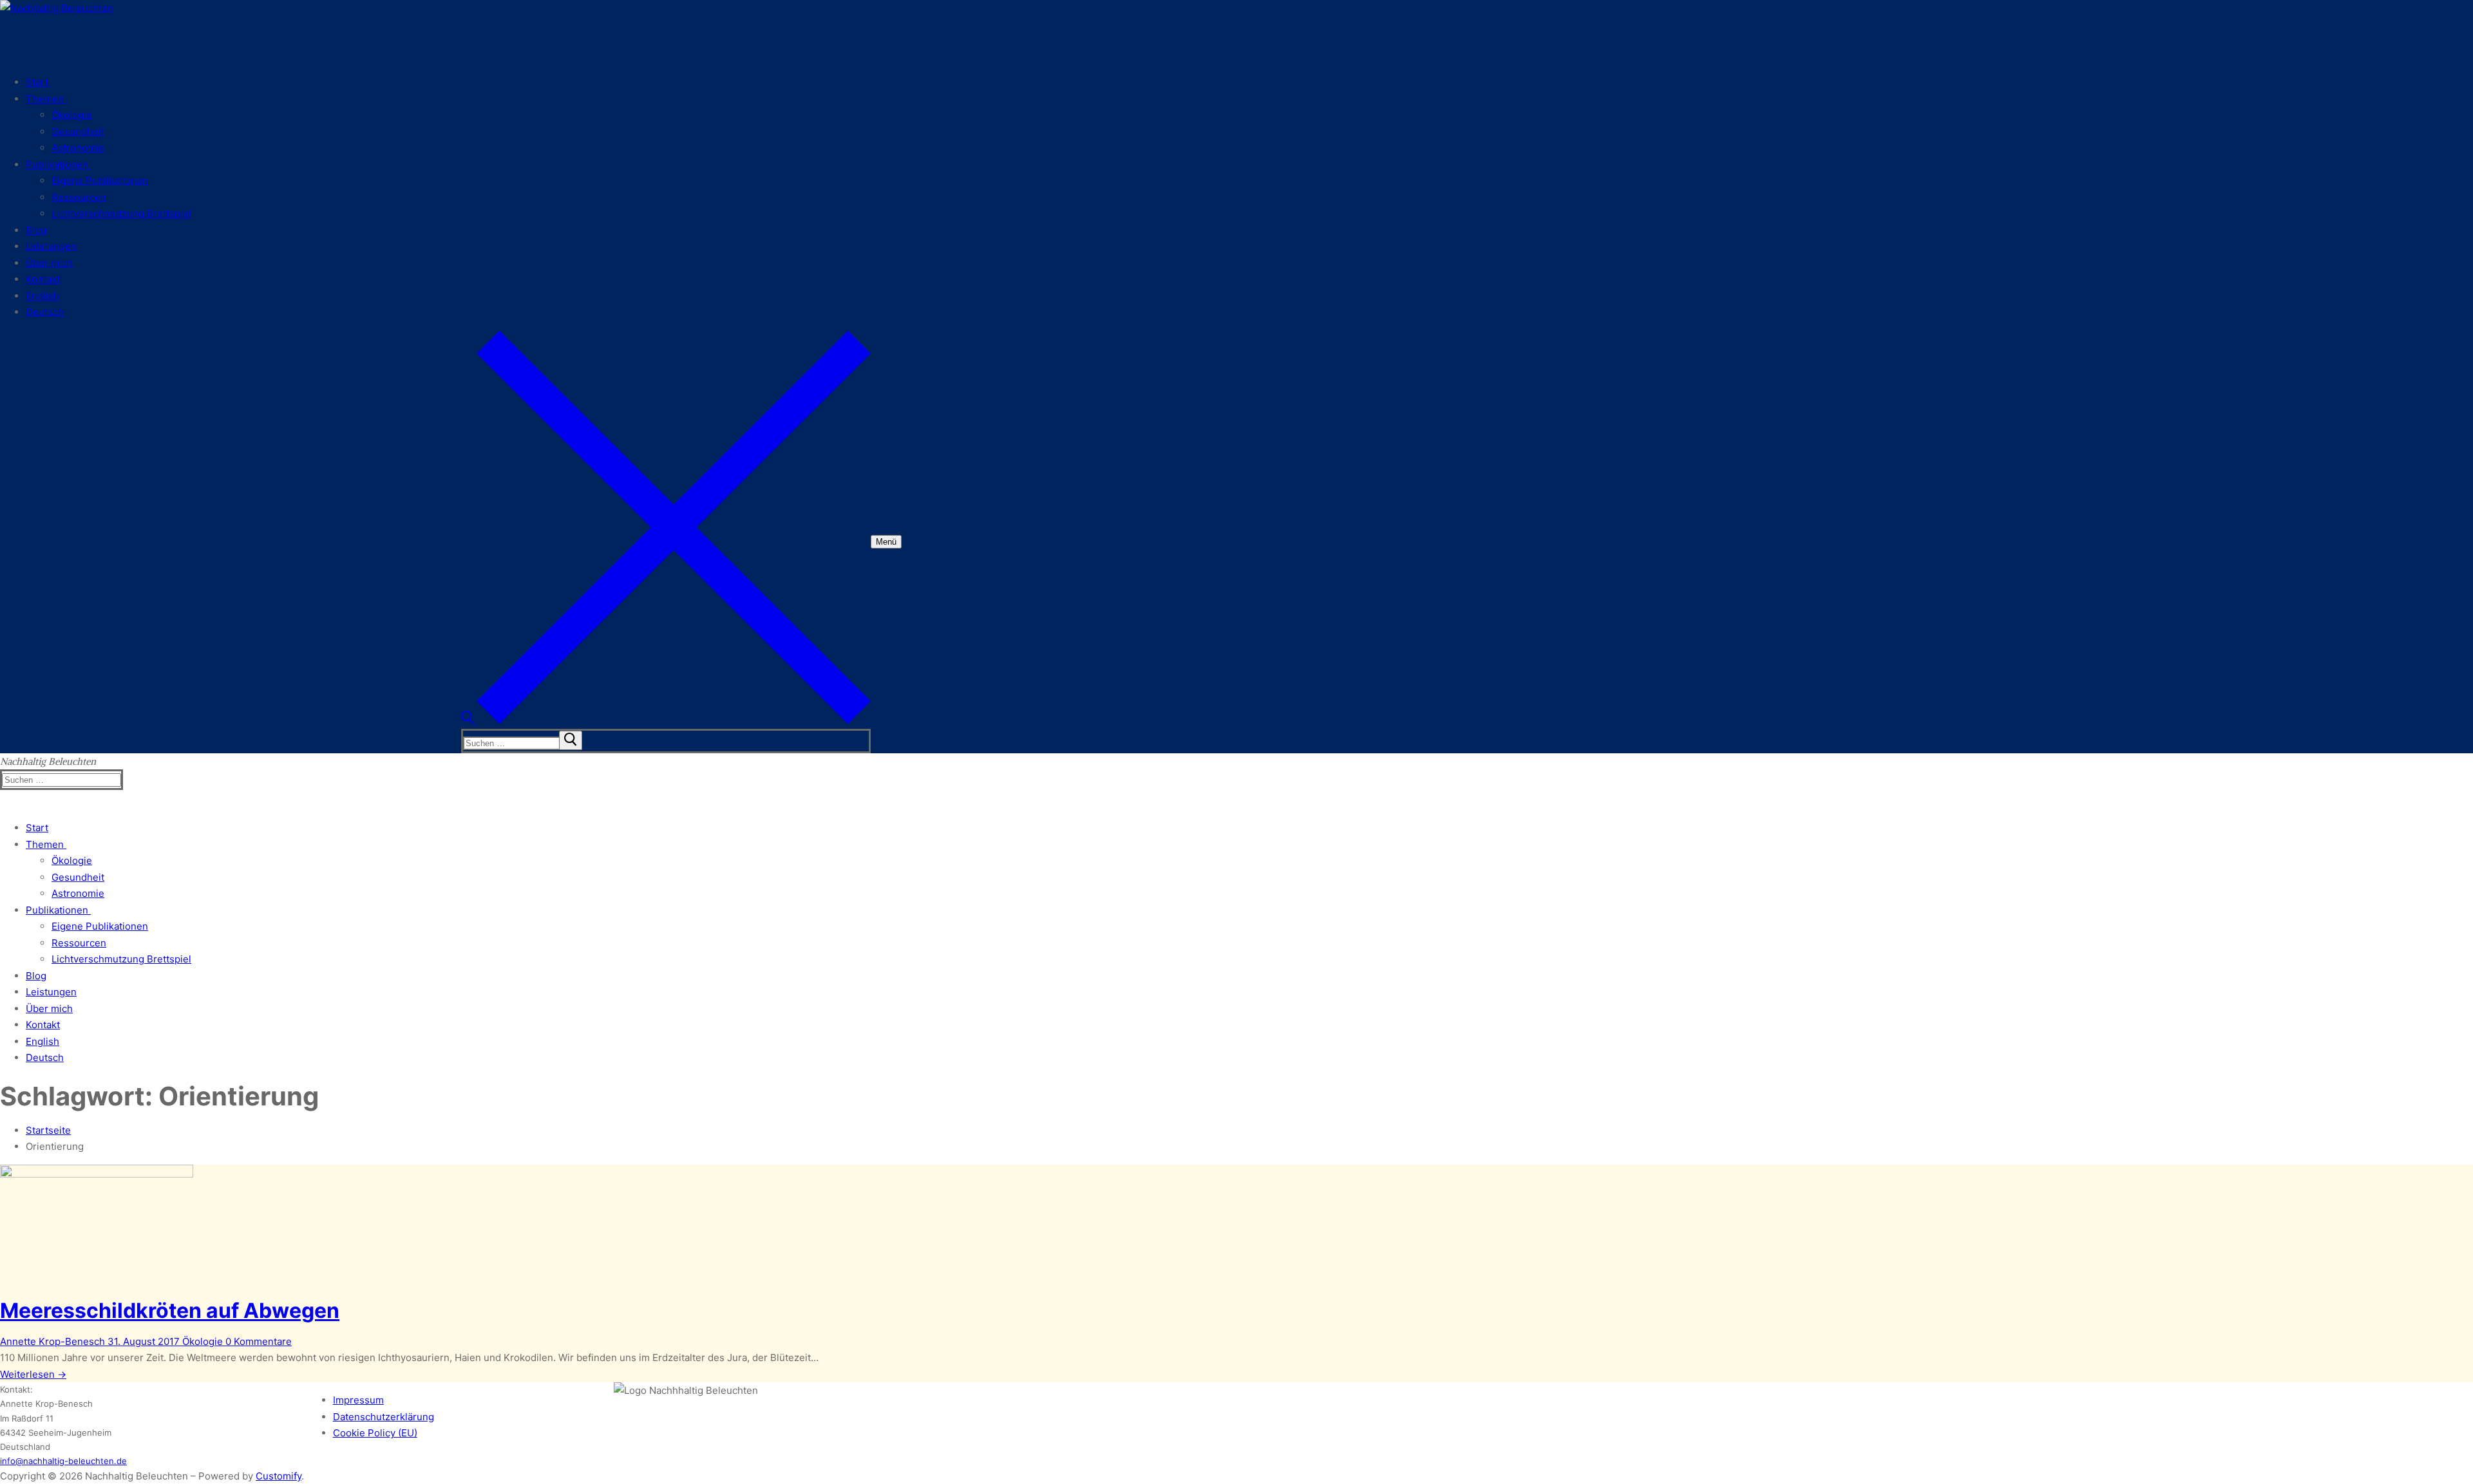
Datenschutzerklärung (384, 1417)
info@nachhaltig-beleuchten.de (63, 1461)
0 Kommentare (257, 1341)
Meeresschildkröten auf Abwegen (170, 1310)
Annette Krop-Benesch (52, 1341)
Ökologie (201, 1341)
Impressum (358, 1400)
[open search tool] (666, 721)
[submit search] (571, 740)
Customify (279, 1476)
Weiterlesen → (33, 1374)
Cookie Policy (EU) (375, 1433)
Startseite (48, 1130)
